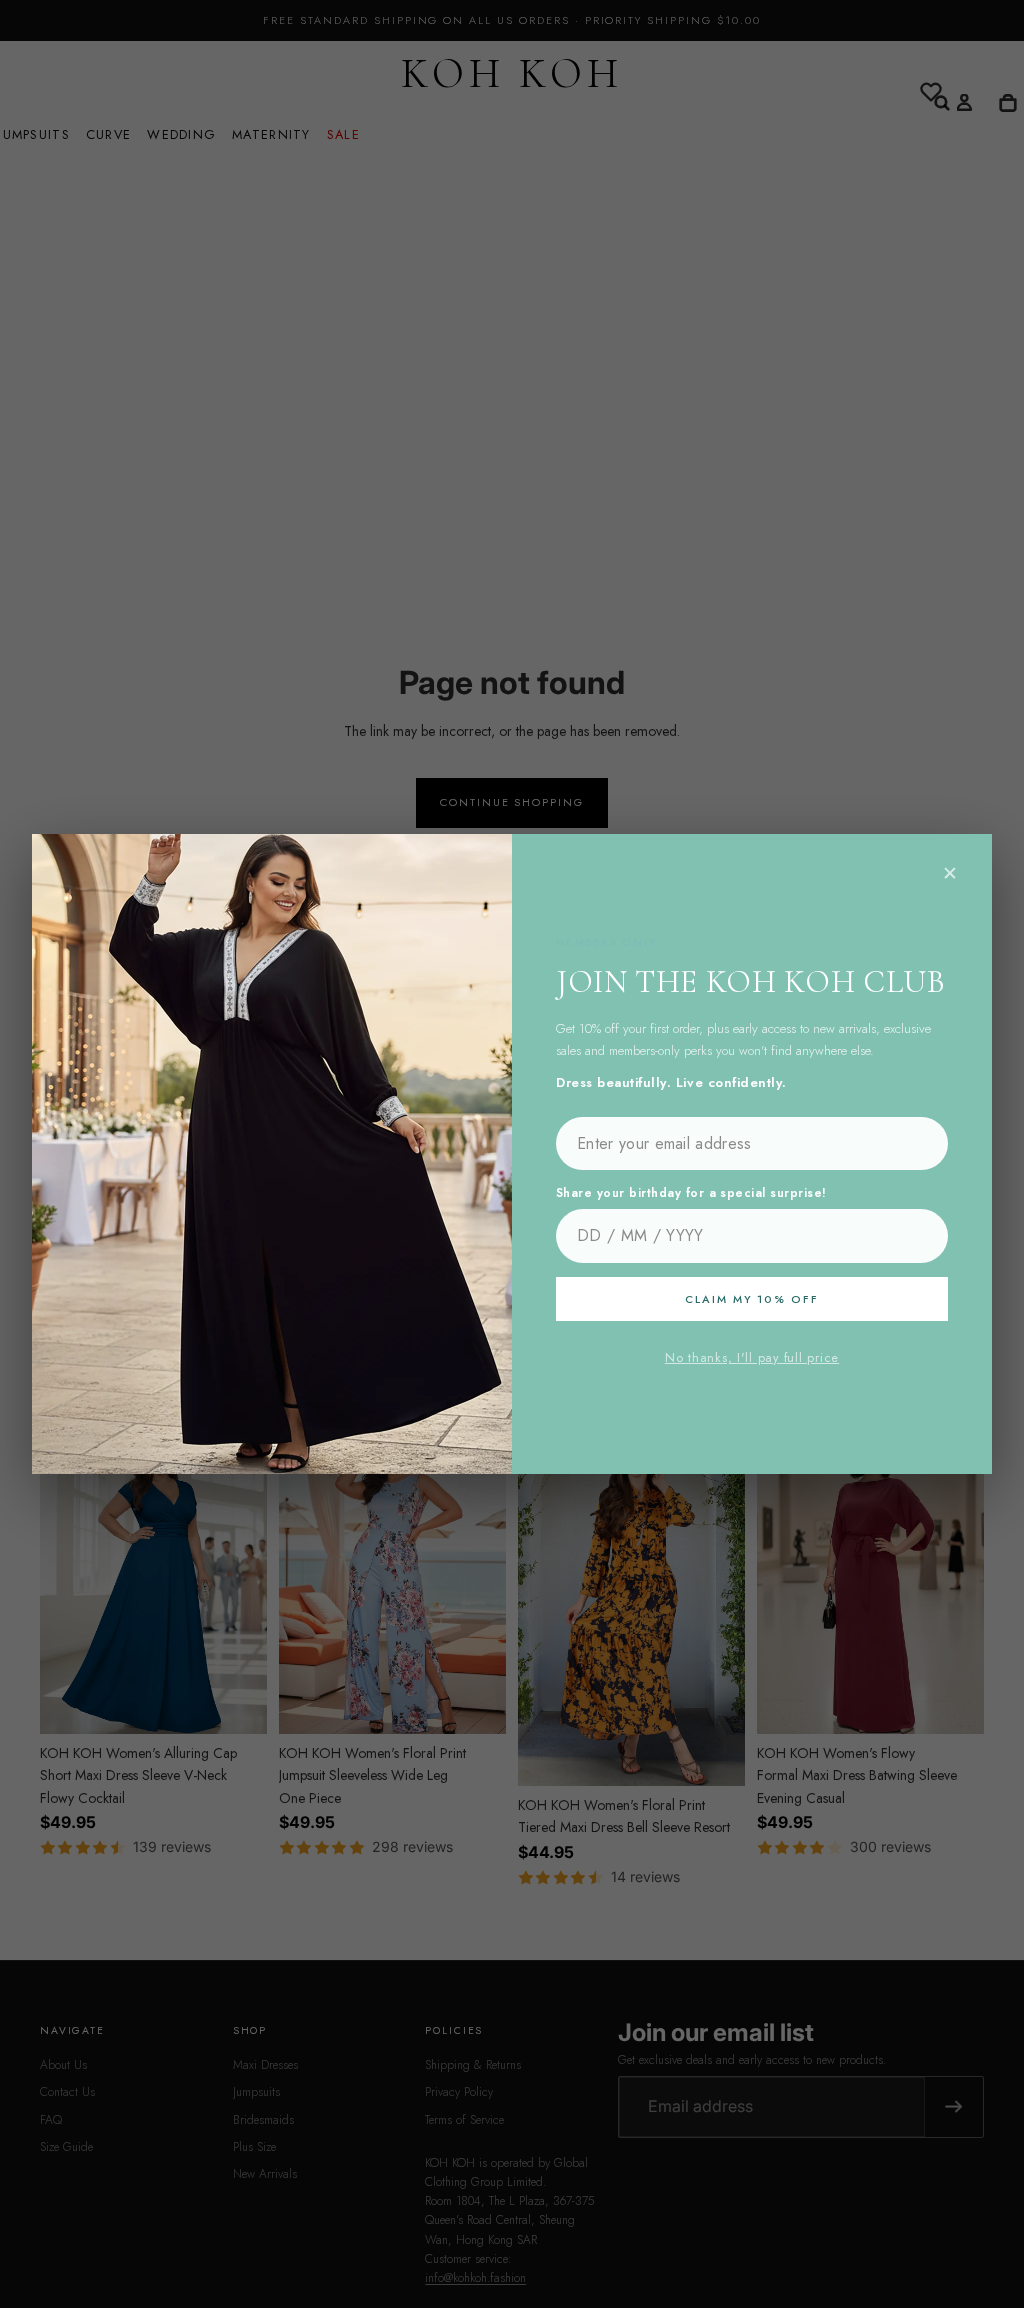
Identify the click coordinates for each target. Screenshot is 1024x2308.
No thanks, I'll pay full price (752, 1358)
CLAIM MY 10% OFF (752, 1299)
